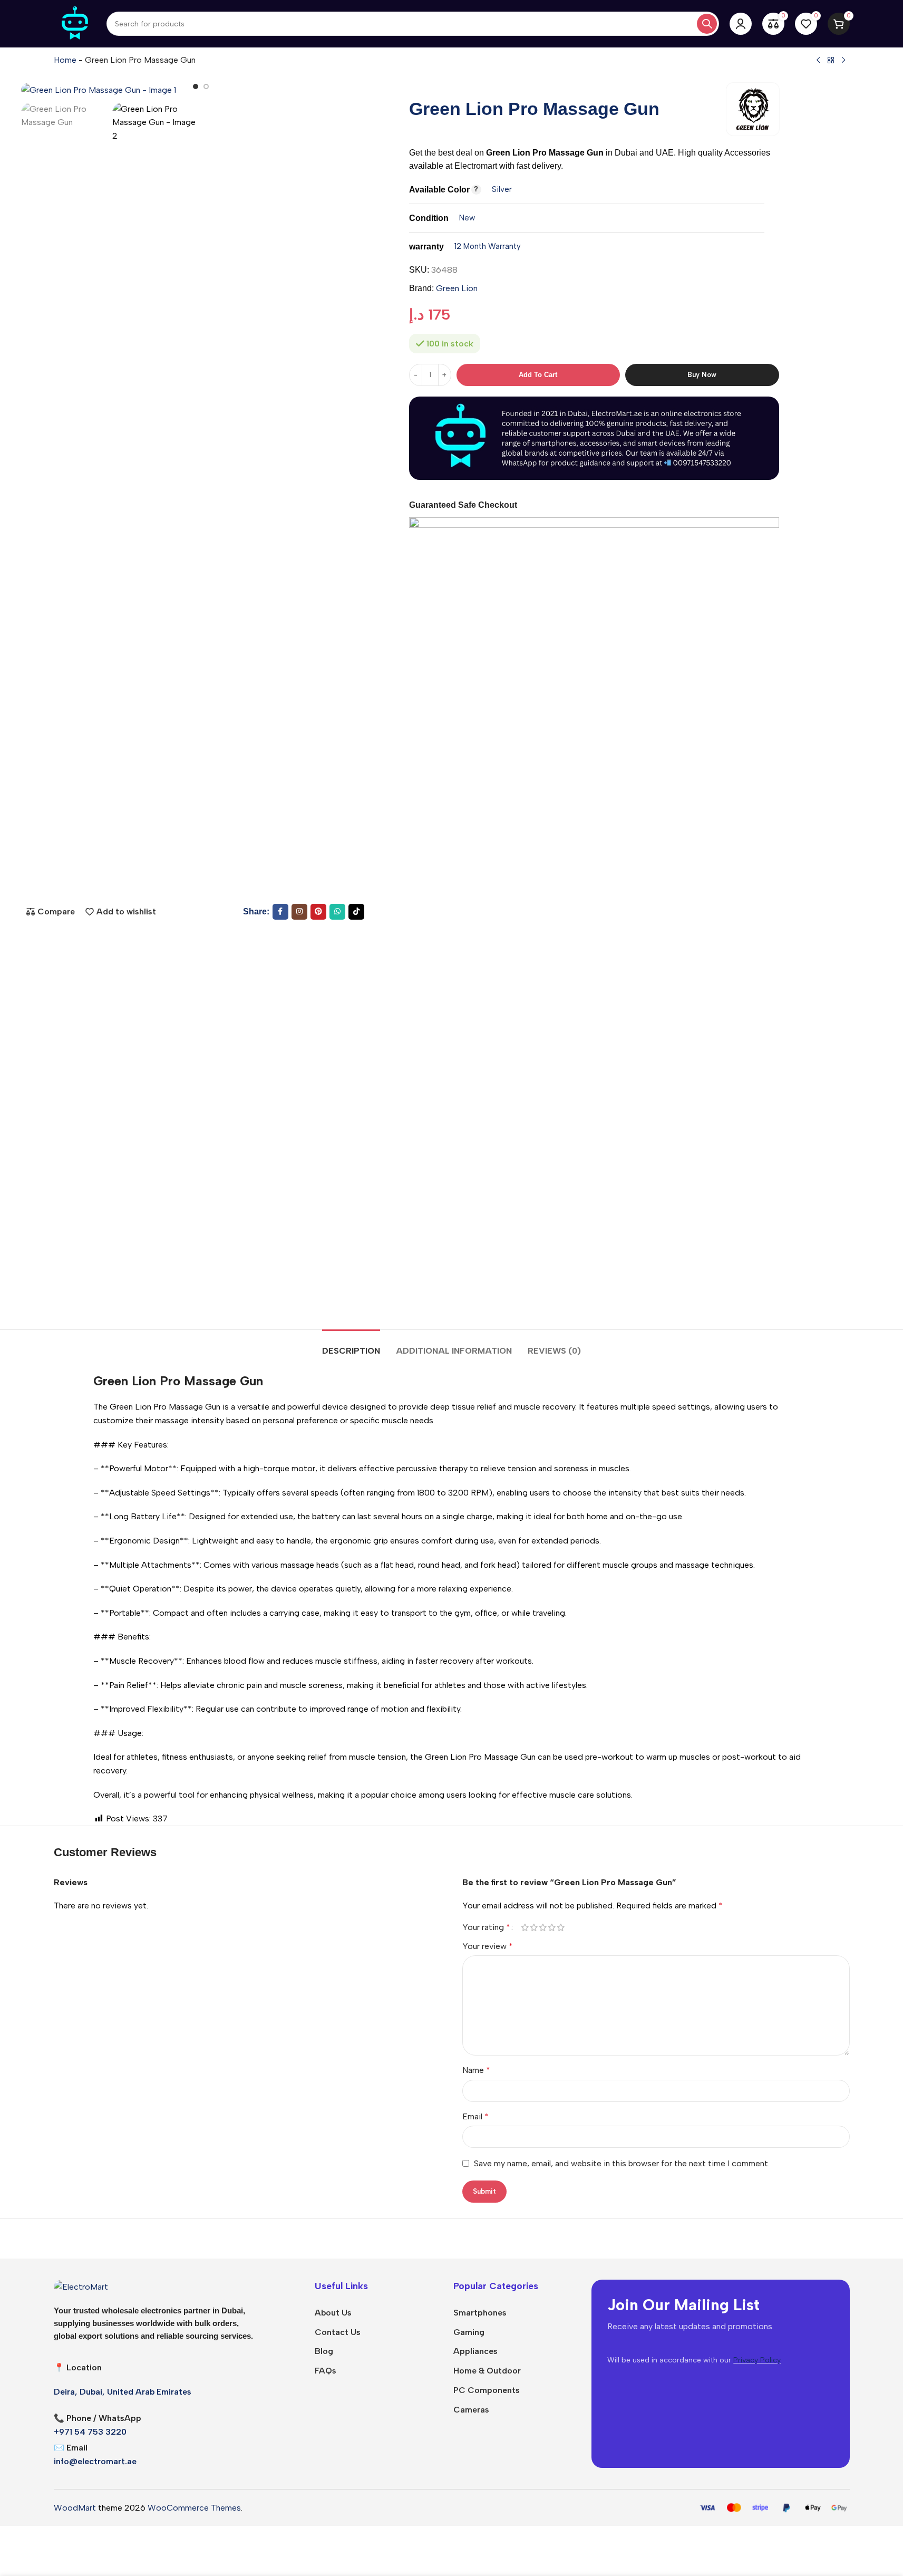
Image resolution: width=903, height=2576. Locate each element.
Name (476, 2070)
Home (65, 60)
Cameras (471, 2410)
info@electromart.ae (95, 2461)
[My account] (741, 24)
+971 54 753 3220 (90, 2432)
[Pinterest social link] (318, 912)
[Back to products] (831, 61)
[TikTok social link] (356, 912)
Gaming (469, 2332)
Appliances (475, 2351)
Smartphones (480, 2313)
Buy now (702, 375)
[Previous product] (818, 61)
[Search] (707, 24)
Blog (324, 2351)
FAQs (326, 2371)
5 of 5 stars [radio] (561, 1927)
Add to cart (538, 375)
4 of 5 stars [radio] (552, 1927)
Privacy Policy (757, 2360)
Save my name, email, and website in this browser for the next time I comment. (622, 2163)
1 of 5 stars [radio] (525, 1927)
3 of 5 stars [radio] (543, 1927)
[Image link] (81, 2286)
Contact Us (338, 2332)
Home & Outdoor (487, 2371)
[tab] (351, 1345)
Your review (488, 1946)
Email (475, 2116)
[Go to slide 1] (196, 86)
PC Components (487, 2390)
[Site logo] (75, 23)
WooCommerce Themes (194, 2508)
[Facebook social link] (280, 912)
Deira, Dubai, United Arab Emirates (123, 2392)
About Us (333, 2313)
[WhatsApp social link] (337, 912)
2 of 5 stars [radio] (534, 1927)
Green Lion (457, 288)
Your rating (486, 1927)
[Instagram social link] (299, 912)
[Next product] (843, 61)
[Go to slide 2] (206, 86)
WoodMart (75, 2508)
